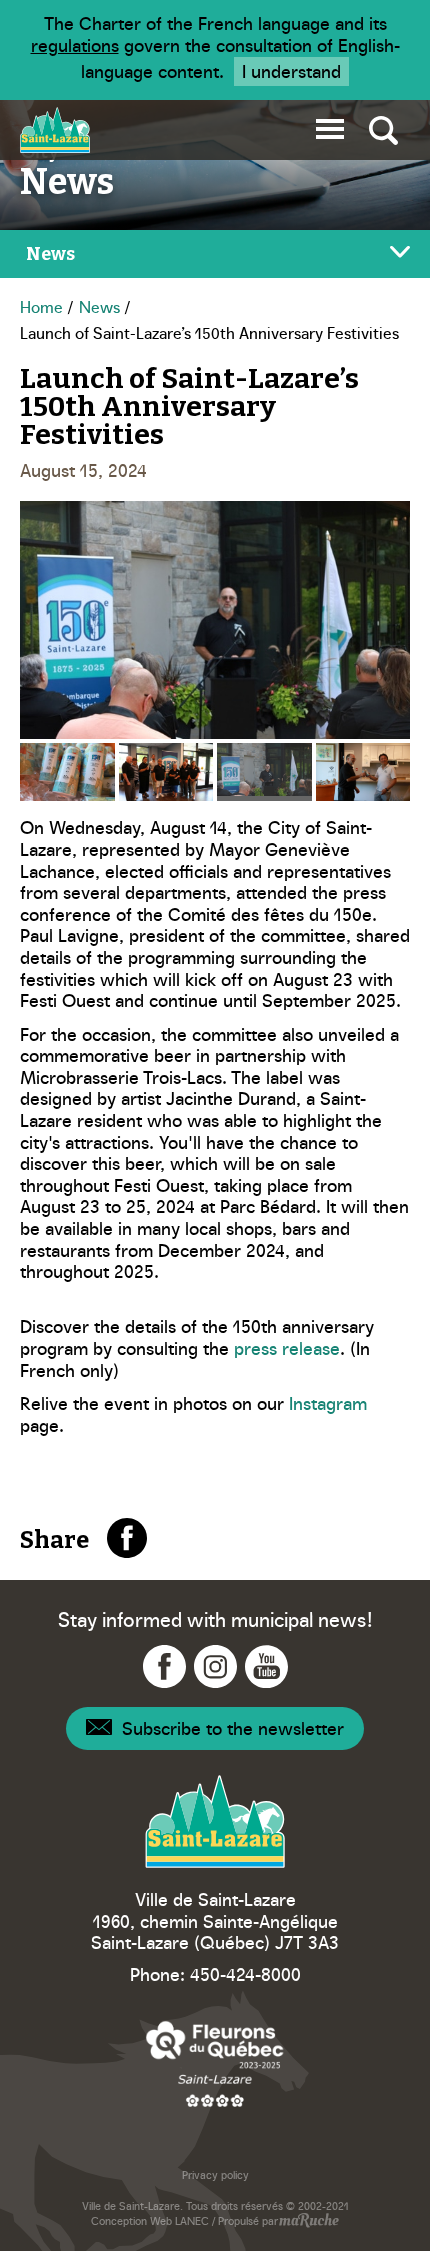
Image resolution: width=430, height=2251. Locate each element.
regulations (75, 44)
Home (41, 306)
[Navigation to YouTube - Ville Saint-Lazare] (266, 1666)
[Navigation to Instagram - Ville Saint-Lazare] (215, 1666)
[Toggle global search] (383, 130)
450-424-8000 (245, 1973)
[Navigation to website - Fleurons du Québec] (215, 2063)
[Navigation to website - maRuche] (308, 2222)
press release (287, 1347)
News (99, 306)
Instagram (328, 1402)
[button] (330, 125)
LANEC (192, 2220)
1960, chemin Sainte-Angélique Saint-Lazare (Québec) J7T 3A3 (215, 1931)
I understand (291, 70)
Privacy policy (215, 2174)
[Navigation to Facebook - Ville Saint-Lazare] (164, 1666)
